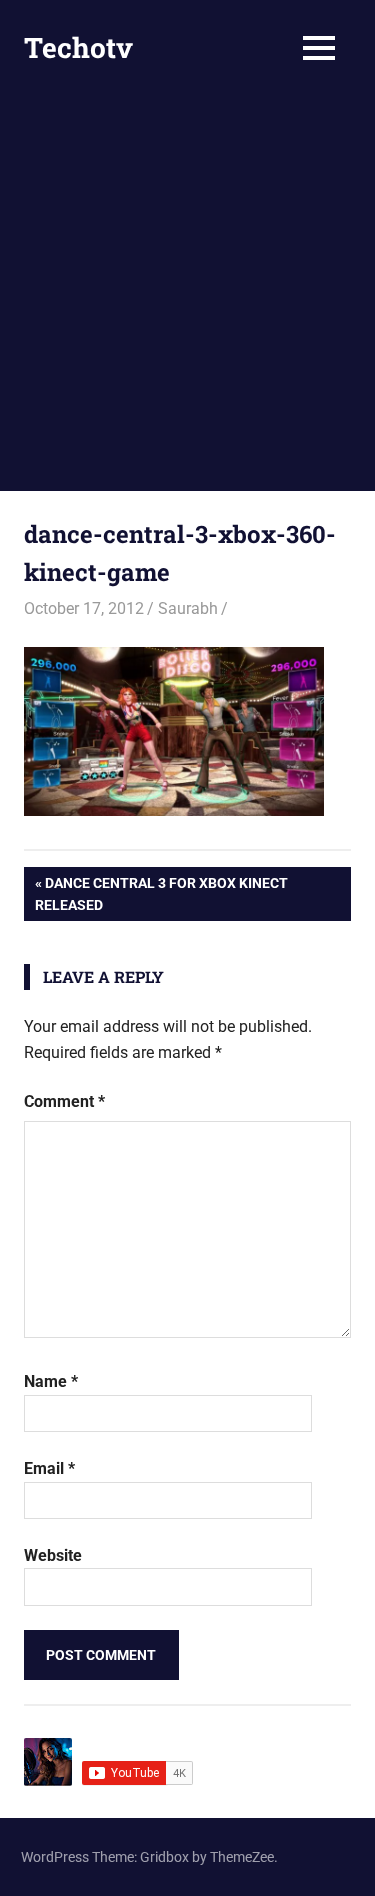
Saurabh (188, 608)
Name (51, 1381)
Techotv (78, 47)
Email (49, 1468)
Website (53, 1555)
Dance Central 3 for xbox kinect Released (161, 893)
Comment (64, 1101)
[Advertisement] (187, 293)
